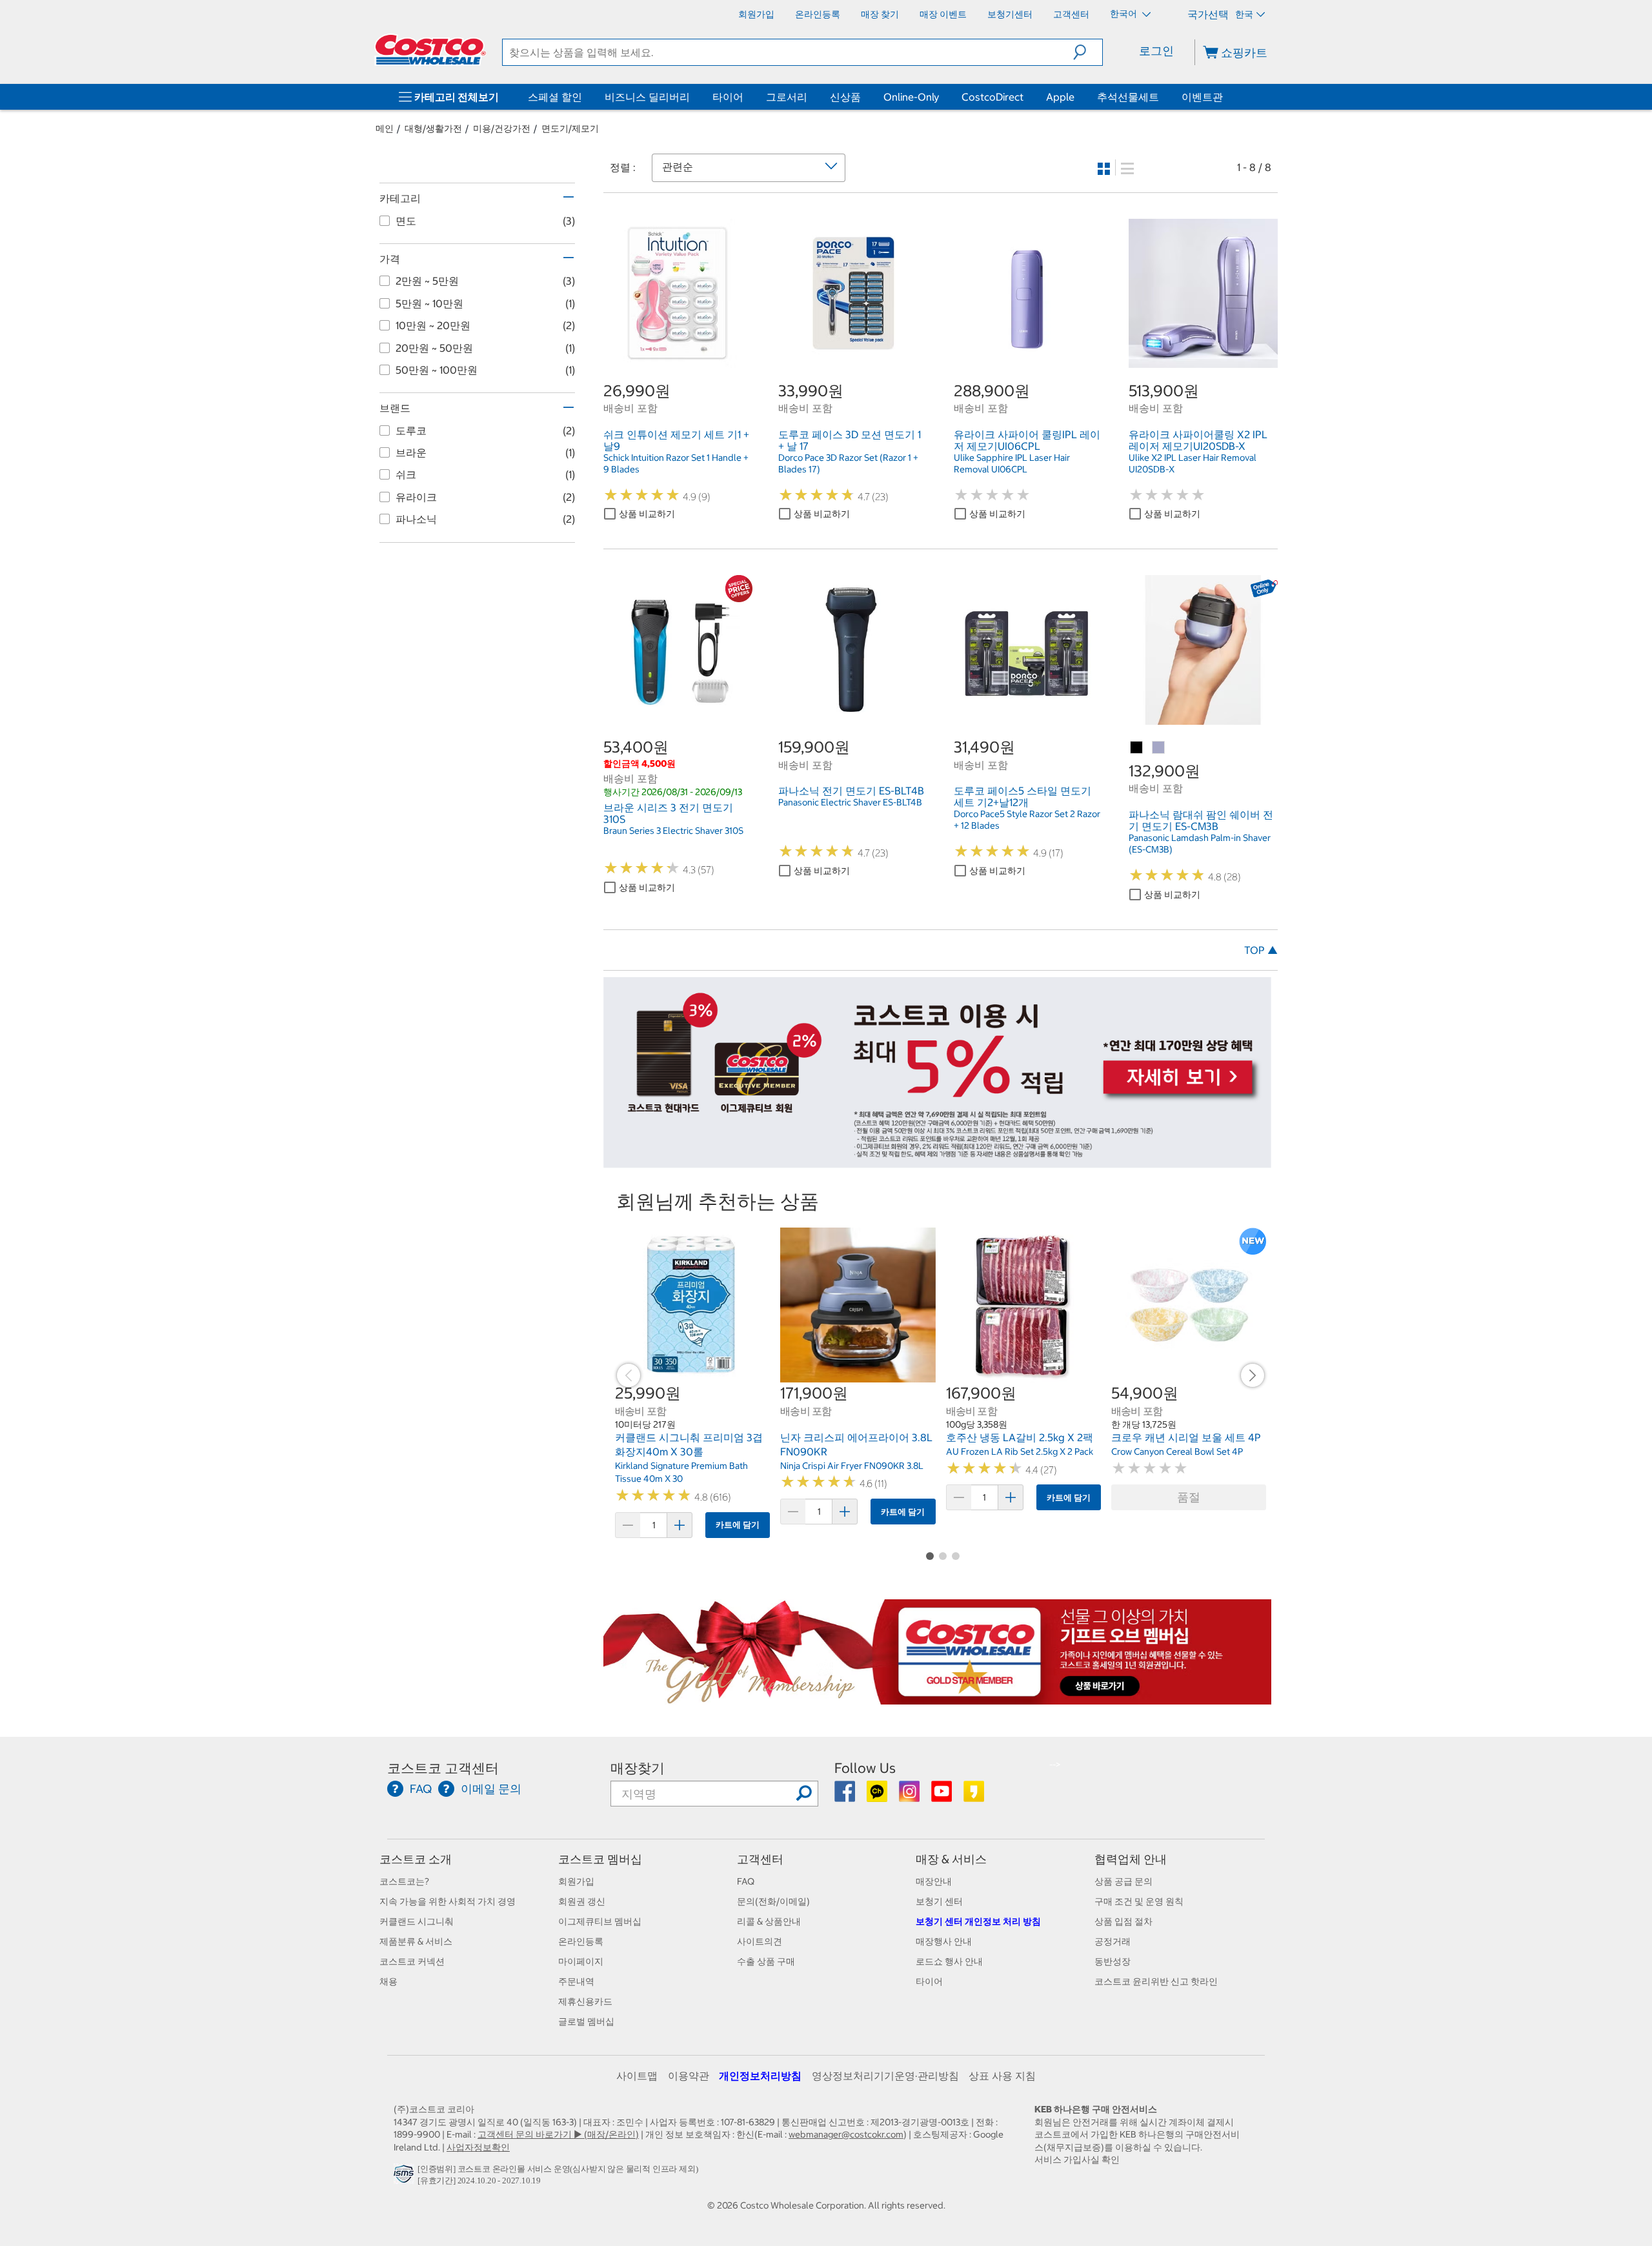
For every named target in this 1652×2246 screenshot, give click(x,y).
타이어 (728, 97)
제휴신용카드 (585, 2001)
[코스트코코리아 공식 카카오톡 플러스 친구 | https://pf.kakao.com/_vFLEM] (878, 1796)
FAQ (746, 1881)
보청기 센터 (939, 1901)
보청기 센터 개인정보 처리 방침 (978, 1921)
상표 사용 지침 (1002, 2076)
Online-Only (911, 97)
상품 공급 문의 (1123, 1881)
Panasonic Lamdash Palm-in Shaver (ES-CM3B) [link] (1200, 844)
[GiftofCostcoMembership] (937, 1697)
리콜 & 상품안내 (769, 1921)
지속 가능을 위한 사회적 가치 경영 (448, 1901)
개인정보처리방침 (760, 2076)
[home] (430, 50)
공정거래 (1113, 1941)
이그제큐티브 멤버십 (600, 1921)
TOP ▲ (1261, 950)
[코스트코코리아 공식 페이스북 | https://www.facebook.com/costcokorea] (846, 1796)
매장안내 (934, 1881)
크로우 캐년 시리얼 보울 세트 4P (1186, 1437)
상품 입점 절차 (1123, 1921)
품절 (1189, 1497)
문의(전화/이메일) (773, 1901)
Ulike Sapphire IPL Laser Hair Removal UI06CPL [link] (1012, 463)
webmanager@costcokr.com (846, 2134)
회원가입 (576, 1881)
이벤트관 (1202, 97)
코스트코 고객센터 (443, 1768)
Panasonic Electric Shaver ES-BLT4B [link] (850, 802)
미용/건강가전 (502, 128)
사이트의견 (760, 1941)
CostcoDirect (992, 97)
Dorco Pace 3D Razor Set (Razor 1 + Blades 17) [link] (848, 463)
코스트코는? (404, 1881)
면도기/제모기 (570, 128)
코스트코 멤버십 (600, 1859)
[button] (1088, 52)
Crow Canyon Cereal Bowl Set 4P (1177, 1452)
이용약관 (689, 2076)
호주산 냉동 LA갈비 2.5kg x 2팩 (1020, 1437)
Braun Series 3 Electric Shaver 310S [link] (673, 831)
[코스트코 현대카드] (937, 1162)
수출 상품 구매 (766, 1961)
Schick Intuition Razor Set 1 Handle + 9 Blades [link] (676, 463)
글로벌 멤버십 (586, 2021)
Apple (1060, 97)
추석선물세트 (1128, 97)
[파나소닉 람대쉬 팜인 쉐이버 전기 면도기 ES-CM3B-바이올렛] (1159, 748)
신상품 (845, 97)
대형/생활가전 (433, 128)
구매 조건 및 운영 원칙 (1139, 1901)
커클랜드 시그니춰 (417, 1921)
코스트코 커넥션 (412, 1961)
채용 (388, 1981)
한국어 (1124, 14)
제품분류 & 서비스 (416, 1941)
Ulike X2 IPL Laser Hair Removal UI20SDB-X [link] (1193, 463)
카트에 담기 (738, 1525)
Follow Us (865, 1768)
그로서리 (787, 97)
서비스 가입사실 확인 (1077, 2160)
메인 (385, 128)
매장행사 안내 (944, 1941)
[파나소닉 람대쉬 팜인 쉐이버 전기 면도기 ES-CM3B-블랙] (1137, 748)
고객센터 (760, 1859)
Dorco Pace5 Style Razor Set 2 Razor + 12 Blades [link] (1027, 820)
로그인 (1156, 51)
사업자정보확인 (478, 2147)
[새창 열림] (406, 2177)
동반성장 (1113, 1961)
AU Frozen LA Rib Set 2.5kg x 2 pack (1020, 1452)
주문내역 (576, 1981)
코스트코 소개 (416, 1859)
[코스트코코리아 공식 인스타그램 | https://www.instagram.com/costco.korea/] (910, 1796)
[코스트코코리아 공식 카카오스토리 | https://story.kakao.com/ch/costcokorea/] (974, 1796)
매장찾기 (638, 1768)
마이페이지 (581, 1961)
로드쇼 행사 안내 (949, 1961)
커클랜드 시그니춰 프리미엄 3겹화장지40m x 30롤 (689, 1444)
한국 (1244, 14)
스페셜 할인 (555, 97)
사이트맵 (637, 2076)
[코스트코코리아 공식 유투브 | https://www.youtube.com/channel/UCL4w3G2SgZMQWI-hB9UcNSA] (942, 1796)
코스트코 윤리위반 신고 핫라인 (1156, 1981)
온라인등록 (581, 1941)
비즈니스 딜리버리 (647, 97)
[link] (678, 361)
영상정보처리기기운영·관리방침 (885, 2076)
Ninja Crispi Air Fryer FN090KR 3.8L (852, 1466)
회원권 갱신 (582, 1901)
